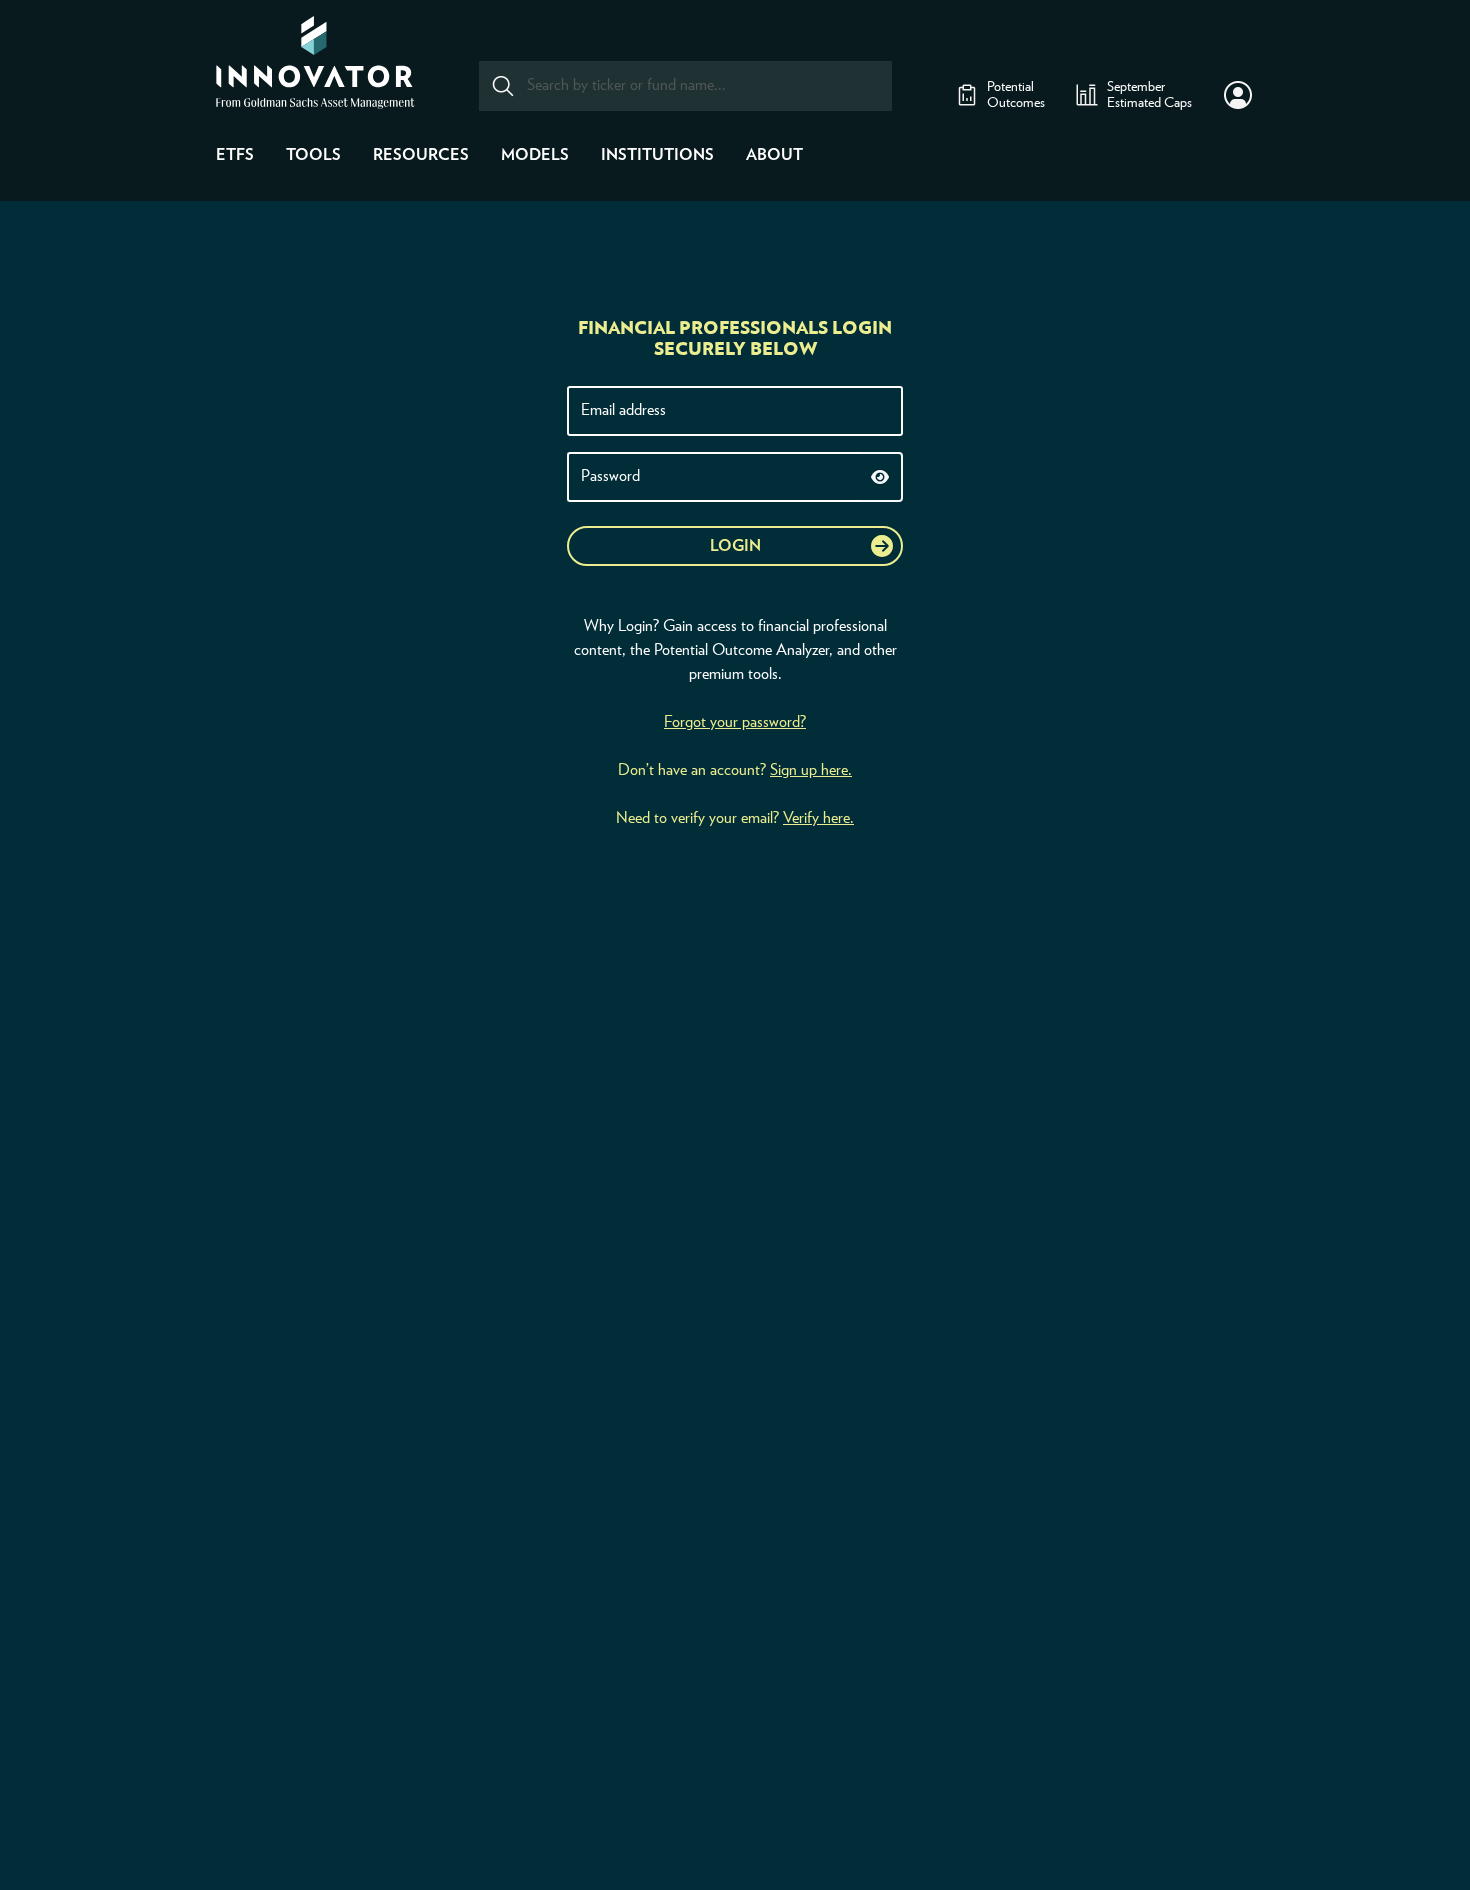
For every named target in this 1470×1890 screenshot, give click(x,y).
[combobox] (685, 86)
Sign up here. (811, 770)
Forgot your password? (735, 722)
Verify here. (818, 818)
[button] (1238, 95)
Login (735, 546)
